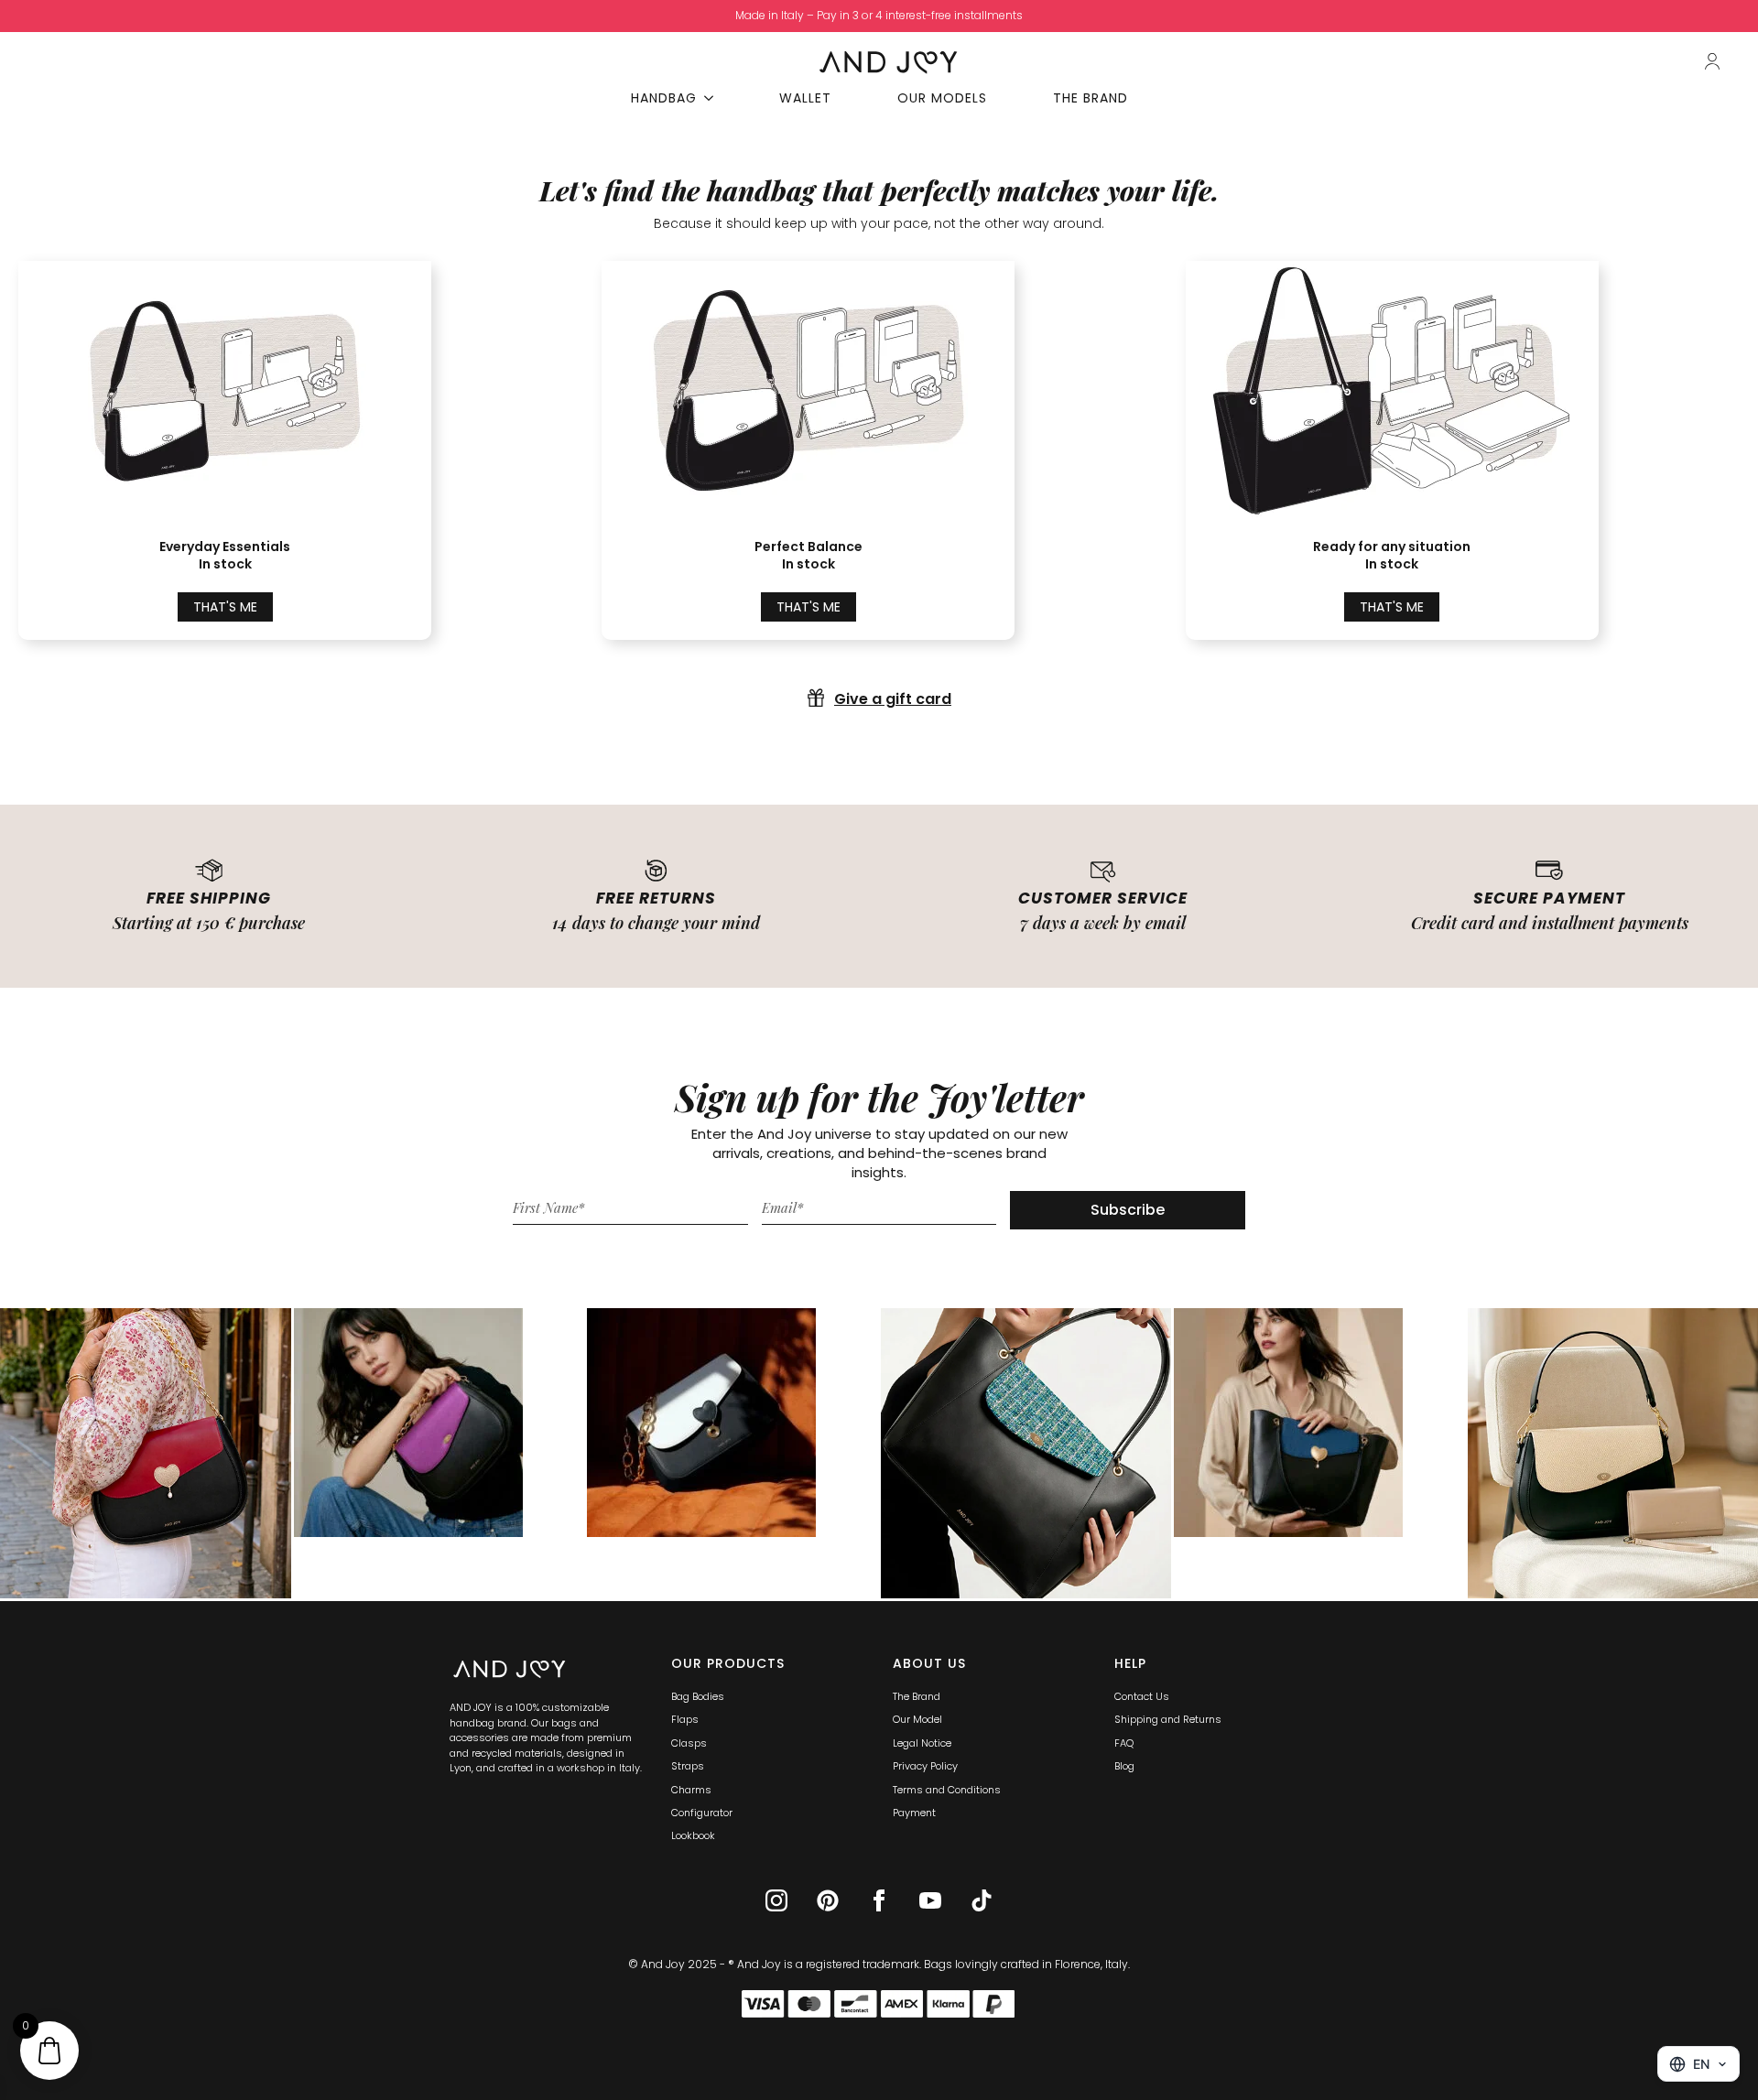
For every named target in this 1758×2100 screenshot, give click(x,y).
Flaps (685, 1719)
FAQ (1124, 1743)
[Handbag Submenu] (714, 98)
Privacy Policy (925, 1766)
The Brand (1091, 98)
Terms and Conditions (947, 1790)
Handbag (664, 98)
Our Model (917, 1719)
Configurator (702, 1813)
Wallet (805, 98)
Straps (688, 1766)
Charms (691, 1790)
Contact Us (1142, 1696)
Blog (1124, 1766)
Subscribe (1128, 1210)
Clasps (689, 1743)
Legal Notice (922, 1743)
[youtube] (930, 1900)
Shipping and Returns (1168, 1719)
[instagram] (776, 1900)
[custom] (828, 1900)
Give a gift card (893, 699)
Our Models (942, 98)
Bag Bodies (698, 1696)
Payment (914, 1813)
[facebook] (879, 1900)
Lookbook (693, 1835)
